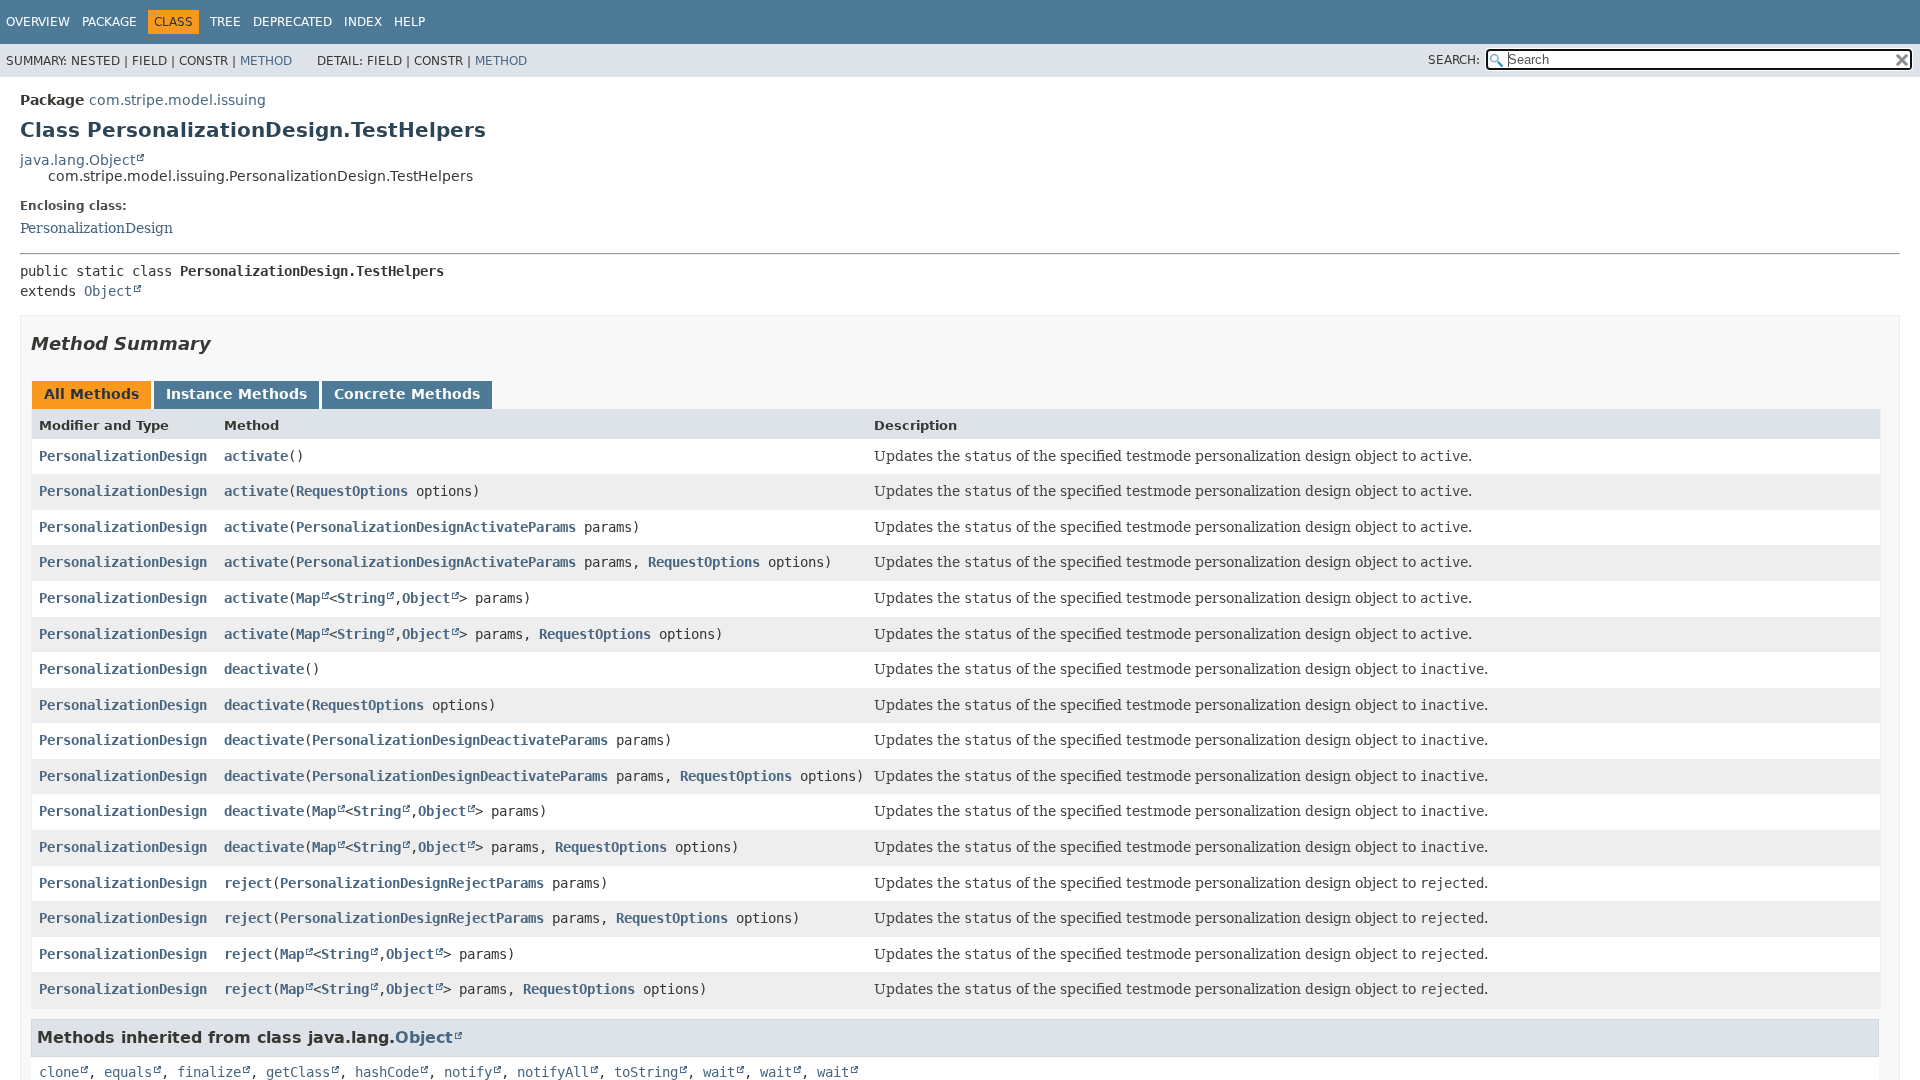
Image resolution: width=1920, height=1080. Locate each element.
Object (108, 291)
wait (719, 1072)
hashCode (387, 1072)
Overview (38, 22)
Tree (225, 22)
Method (266, 61)
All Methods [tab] (91, 394)
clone (59, 1072)
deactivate (264, 669)
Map (308, 598)
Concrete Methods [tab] (407, 394)
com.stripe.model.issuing (177, 100)
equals (128, 1072)
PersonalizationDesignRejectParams (412, 883)
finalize (209, 1072)
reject (248, 883)
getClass (298, 1072)
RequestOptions (352, 491)
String (361, 598)
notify (468, 1072)
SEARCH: (1454, 60)
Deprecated (292, 22)
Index (363, 22)
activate (256, 456)
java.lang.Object (77, 160)
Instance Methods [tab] (236, 394)
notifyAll (553, 1072)
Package (109, 22)
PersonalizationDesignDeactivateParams (460, 740)
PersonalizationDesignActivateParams (436, 527)
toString (646, 1072)
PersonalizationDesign (96, 228)
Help (409, 22)
